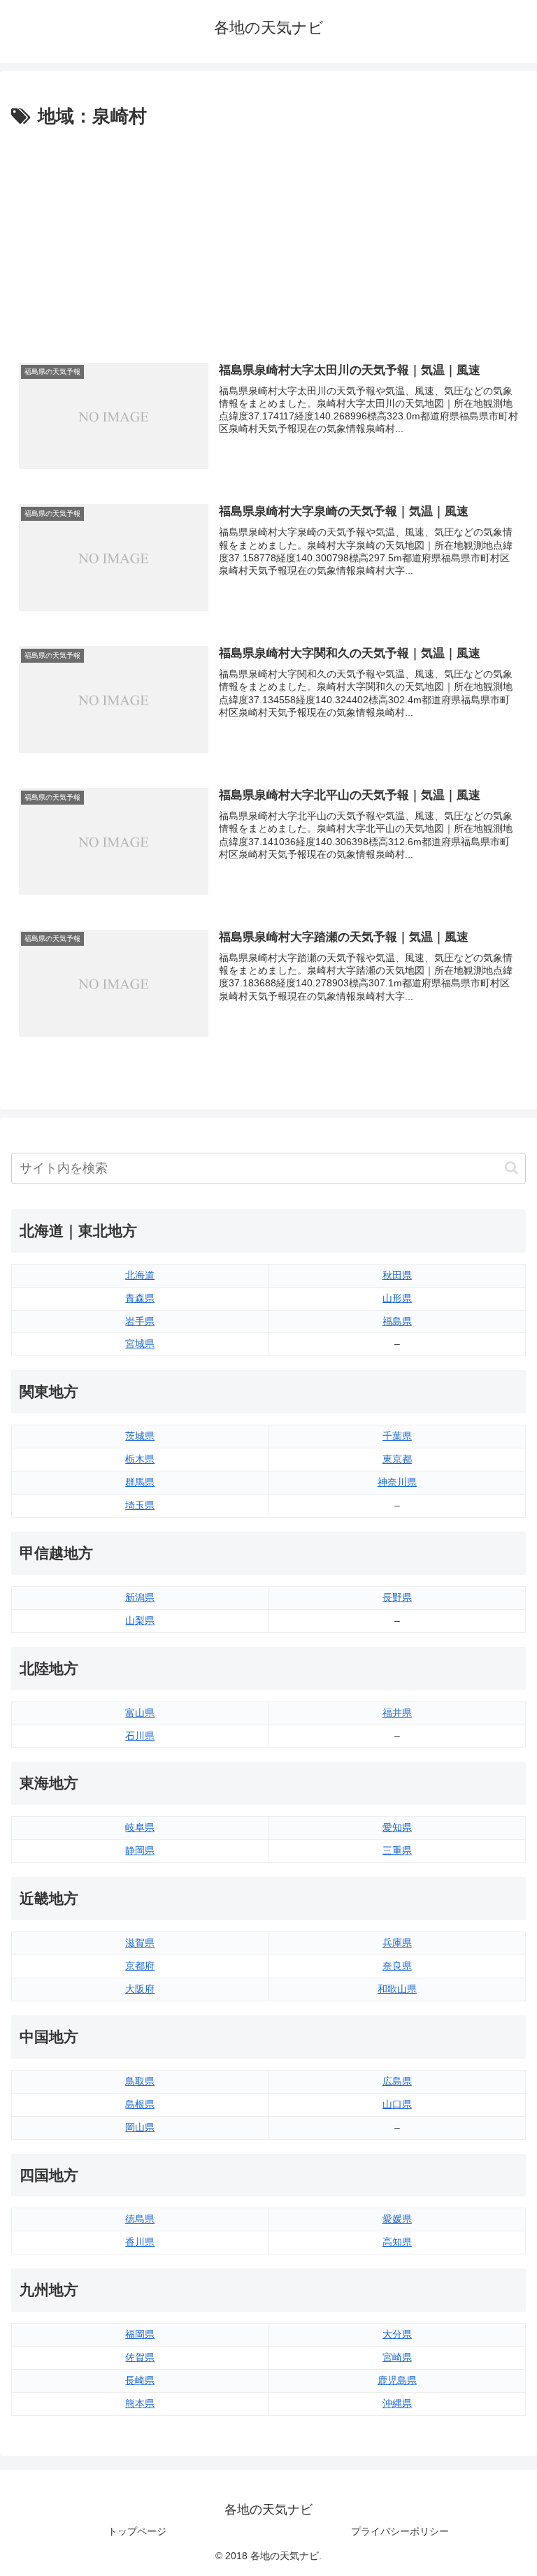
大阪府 (140, 1989)
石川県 (140, 1736)
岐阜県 (140, 1827)
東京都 (397, 1459)
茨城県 (140, 1436)
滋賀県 (140, 1943)
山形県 (397, 1298)
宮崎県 (397, 2357)
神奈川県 (397, 1482)
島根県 (140, 2104)
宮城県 (140, 1344)
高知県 (397, 2242)
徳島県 (140, 2219)
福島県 (397, 1321)
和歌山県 (397, 1989)
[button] (511, 1168)
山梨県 (140, 1620)
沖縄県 (397, 2403)
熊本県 (140, 2403)
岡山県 (140, 2127)
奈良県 (397, 1966)
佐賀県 (140, 2357)
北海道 (140, 1275)
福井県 (397, 1713)
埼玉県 (140, 1505)
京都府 (140, 1966)
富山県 (140, 1713)
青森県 (140, 1298)
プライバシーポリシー (400, 2531)
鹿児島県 (397, 2380)
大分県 (397, 2334)
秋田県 (397, 1275)
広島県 (397, 2081)
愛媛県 (397, 2219)
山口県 (397, 2104)
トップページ (137, 2531)
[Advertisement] (268, 237)
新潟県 (140, 1597)
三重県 (397, 1850)
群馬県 (140, 1482)
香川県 (140, 2242)
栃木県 (140, 1459)
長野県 (397, 1597)
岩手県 (140, 1321)
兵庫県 (397, 1943)
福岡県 (140, 2334)
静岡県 (140, 1850)
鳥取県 (140, 2081)
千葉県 (397, 1436)
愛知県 (397, 1827)
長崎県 (140, 2380)
